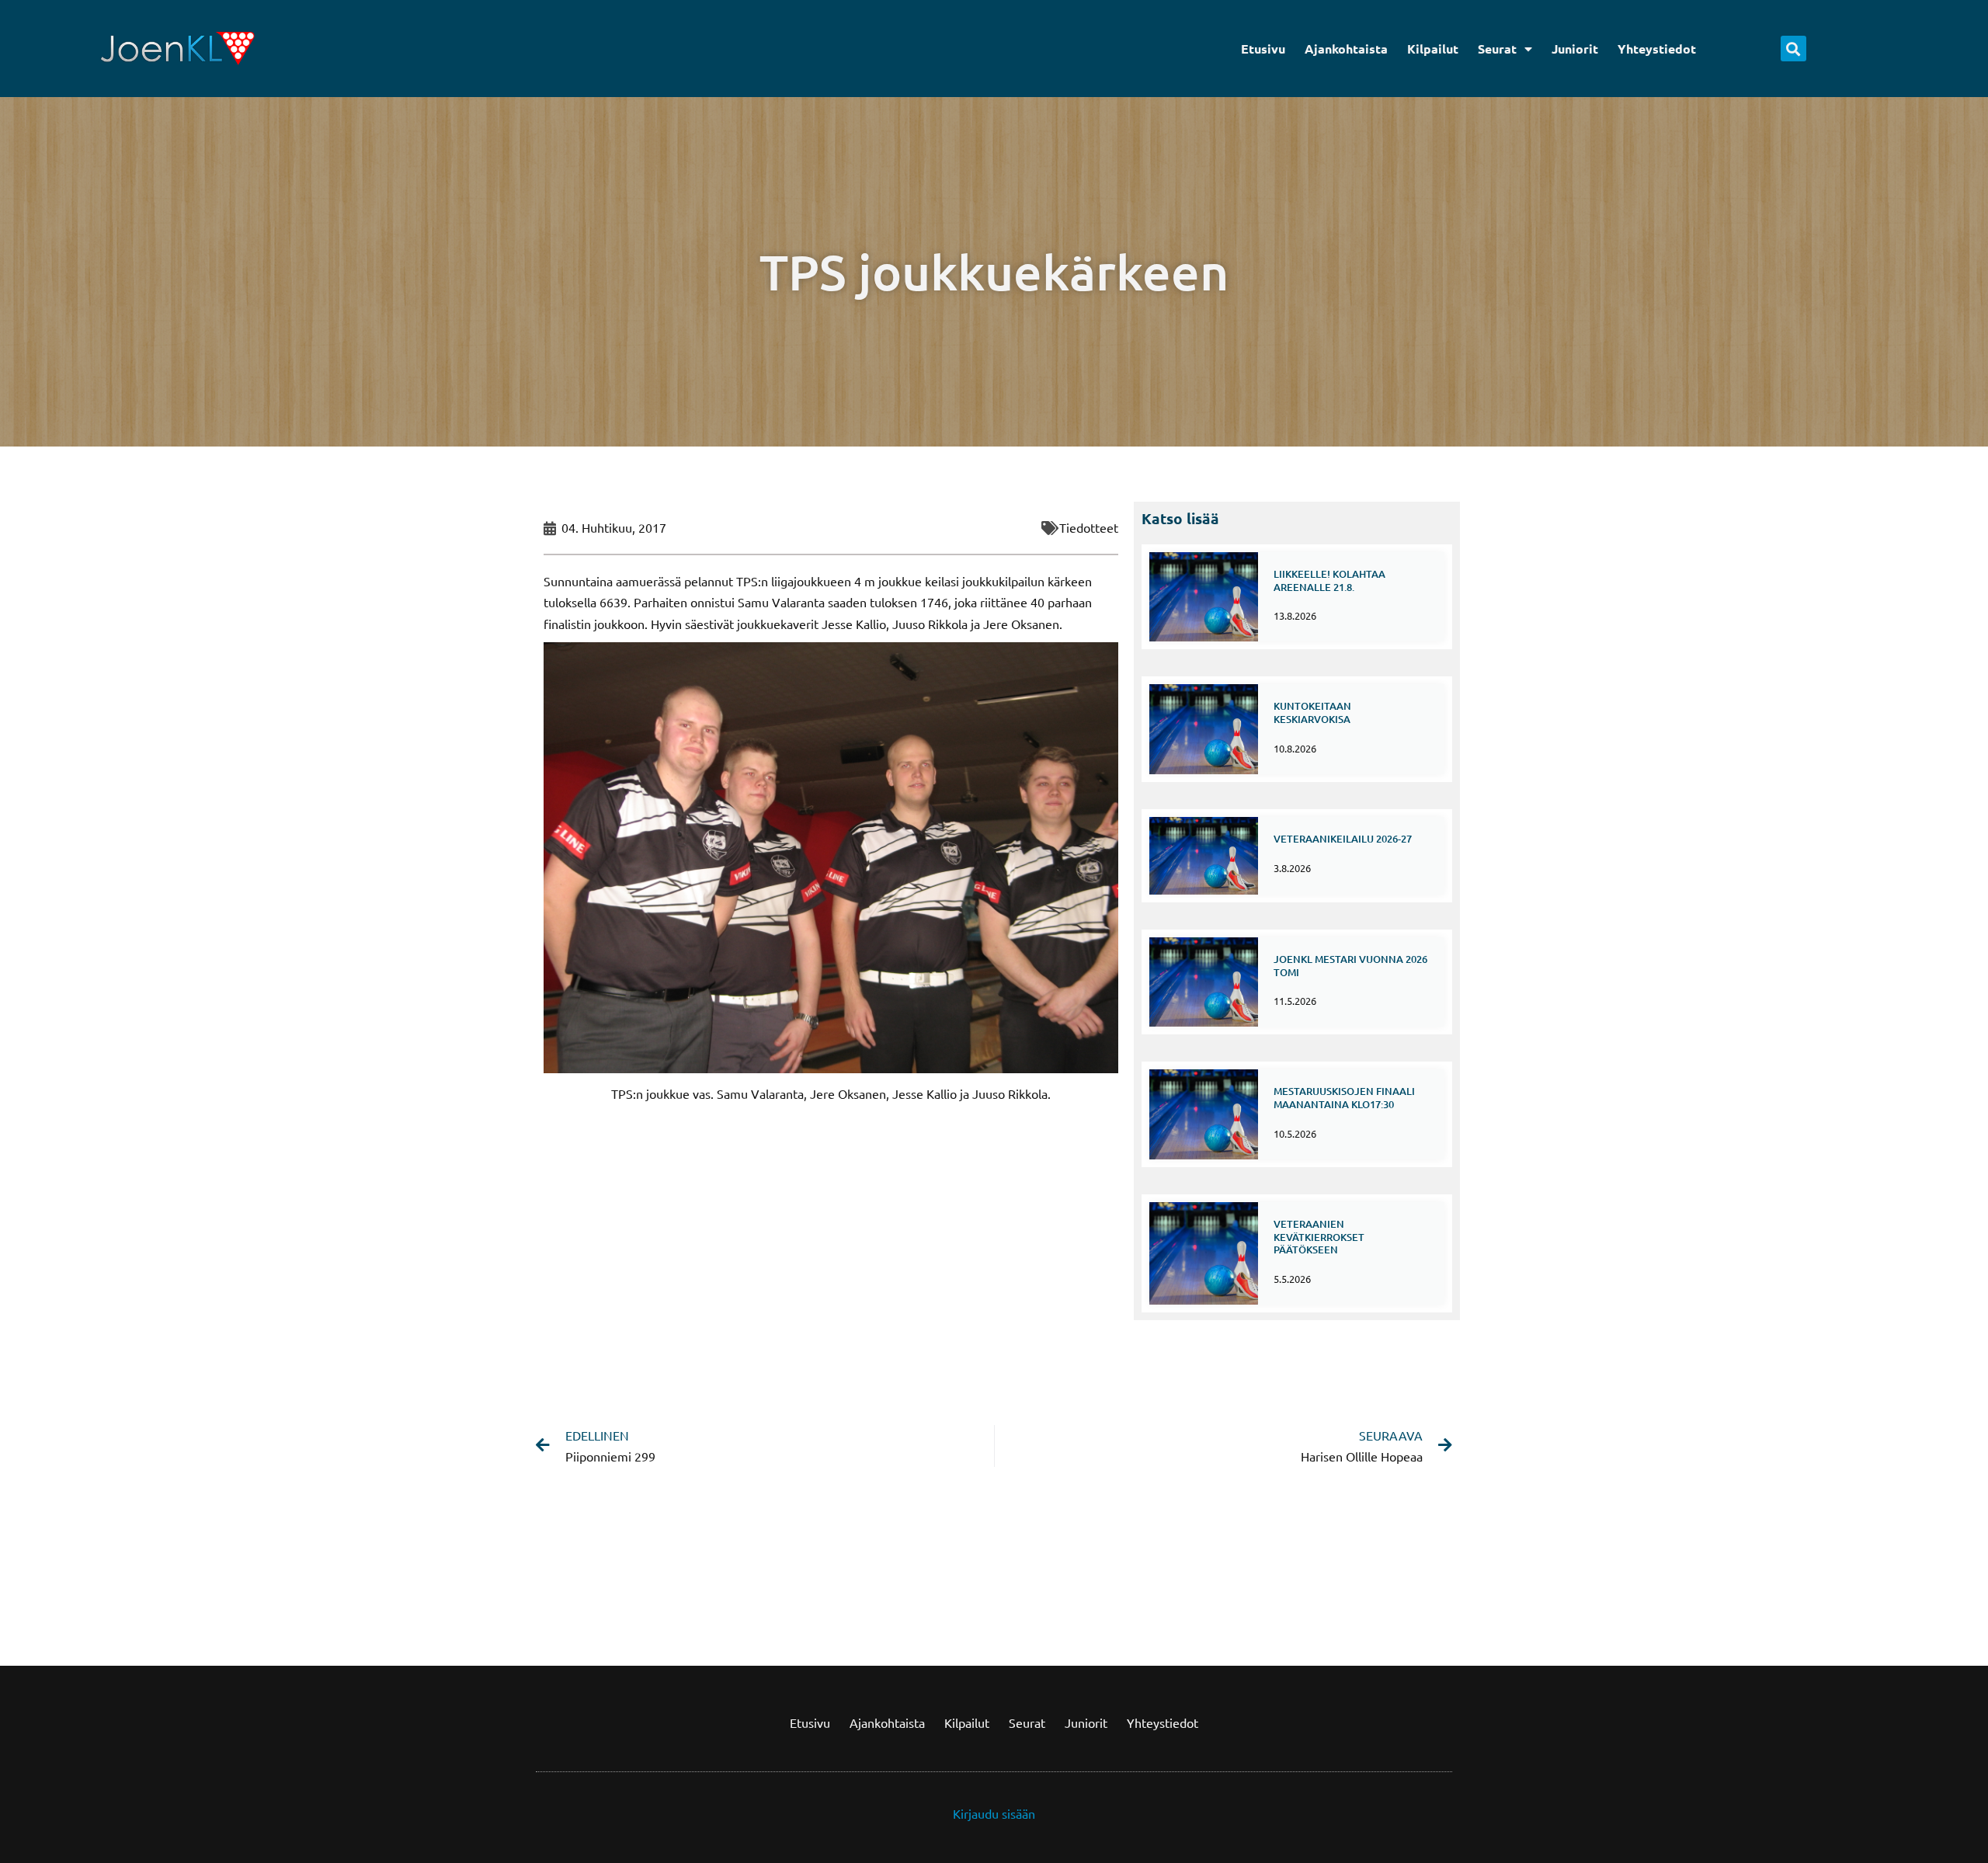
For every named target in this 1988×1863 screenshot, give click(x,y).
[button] (1793, 49)
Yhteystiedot (1657, 49)
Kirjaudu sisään (994, 1813)
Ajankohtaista (1346, 49)
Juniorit (1575, 49)
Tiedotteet (1089, 527)
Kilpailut (1433, 49)
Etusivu (1263, 49)
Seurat (1497, 49)
